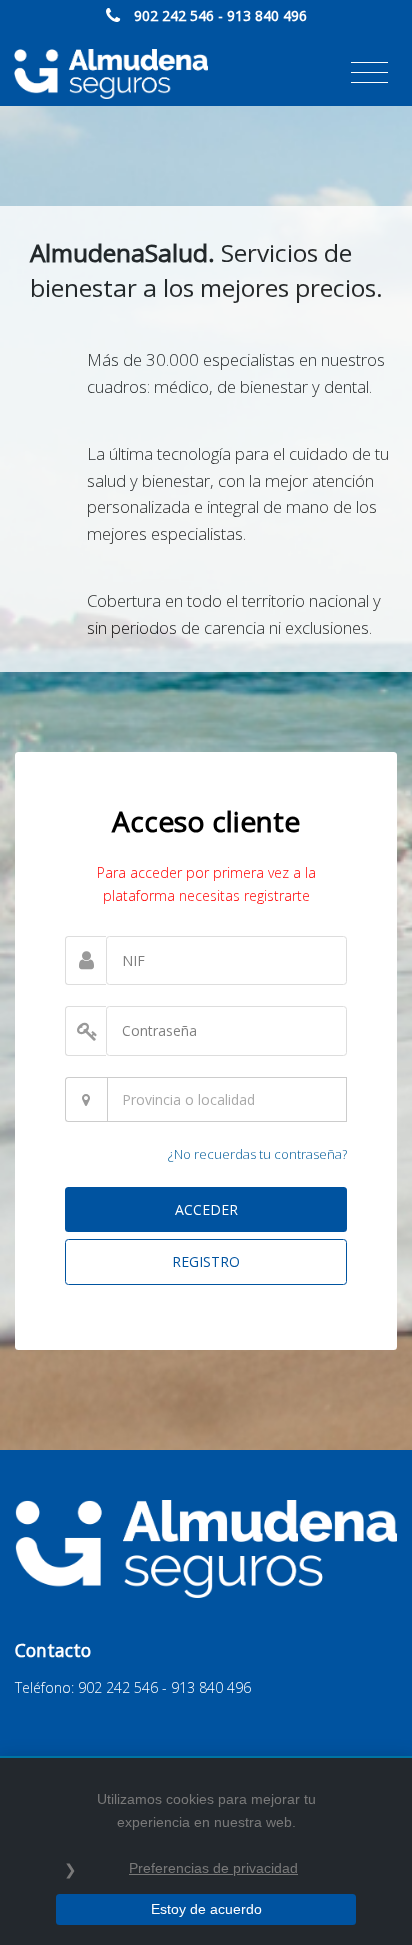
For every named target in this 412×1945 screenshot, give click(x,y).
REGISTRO (206, 1261)
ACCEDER (206, 1209)
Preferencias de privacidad (213, 1868)
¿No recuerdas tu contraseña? (257, 1154)
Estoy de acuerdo (206, 1909)
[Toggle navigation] (369, 73)
